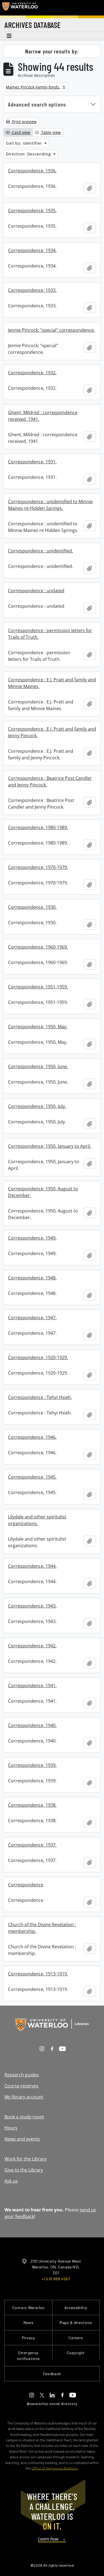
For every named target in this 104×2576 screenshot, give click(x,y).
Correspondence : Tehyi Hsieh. (40, 1397)
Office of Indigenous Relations (55, 2468)
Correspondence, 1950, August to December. (43, 1192)
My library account (24, 2097)
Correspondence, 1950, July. (37, 1106)
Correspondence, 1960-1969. (38, 947)
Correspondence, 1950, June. (38, 1066)
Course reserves (21, 2086)
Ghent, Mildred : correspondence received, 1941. (43, 416)
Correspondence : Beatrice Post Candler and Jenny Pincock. (50, 781)
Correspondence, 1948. (32, 1278)
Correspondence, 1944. (32, 1566)
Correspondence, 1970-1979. (38, 867)
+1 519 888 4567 (56, 2279)
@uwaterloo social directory (52, 2404)
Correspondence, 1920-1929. (38, 1357)
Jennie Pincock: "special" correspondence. (51, 330)
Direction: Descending (29, 154)
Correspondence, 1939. (32, 1765)
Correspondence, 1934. (32, 250)
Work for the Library (26, 2159)
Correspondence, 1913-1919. (38, 1974)
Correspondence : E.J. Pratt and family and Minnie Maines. (52, 683)
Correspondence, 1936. (32, 171)
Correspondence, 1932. (32, 373)
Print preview (24, 122)
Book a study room (24, 2117)
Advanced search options (37, 104)
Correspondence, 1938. (32, 1805)
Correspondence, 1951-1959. (38, 987)
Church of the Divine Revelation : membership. (42, 1928)
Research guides (22, 2075)
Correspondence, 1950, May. (38, 1027)
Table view (50, 132)
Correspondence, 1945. (32, 1477)
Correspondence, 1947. (32, 1318)
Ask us (11, 2181)
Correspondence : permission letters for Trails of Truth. (50, 634)
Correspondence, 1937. (32, 1845)
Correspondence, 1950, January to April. (50, 1146)
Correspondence (26, 1885)
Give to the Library (24, 2170)
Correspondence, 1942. (32, 1646)
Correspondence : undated (36, 591)
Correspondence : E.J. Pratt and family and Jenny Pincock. (52, 732)
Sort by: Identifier (25, 143)
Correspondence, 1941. (32, 1686)
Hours (11, 2128)
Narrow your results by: (52, 51)
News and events (22, 2139)
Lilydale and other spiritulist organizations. (37, 1520)
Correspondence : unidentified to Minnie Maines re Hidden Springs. (50, 505)
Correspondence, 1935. (32, 211)
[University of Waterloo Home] (20, 8)
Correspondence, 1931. (32, 462)
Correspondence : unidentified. (40, 551)
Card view (21, 132)
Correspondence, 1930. (32, 907)
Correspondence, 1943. (32, 1606)
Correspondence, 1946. (32, 1437)
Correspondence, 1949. (32, 1238)
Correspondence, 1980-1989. (38, 827)
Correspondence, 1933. (32, 290)
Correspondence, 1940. (32, 1725)
